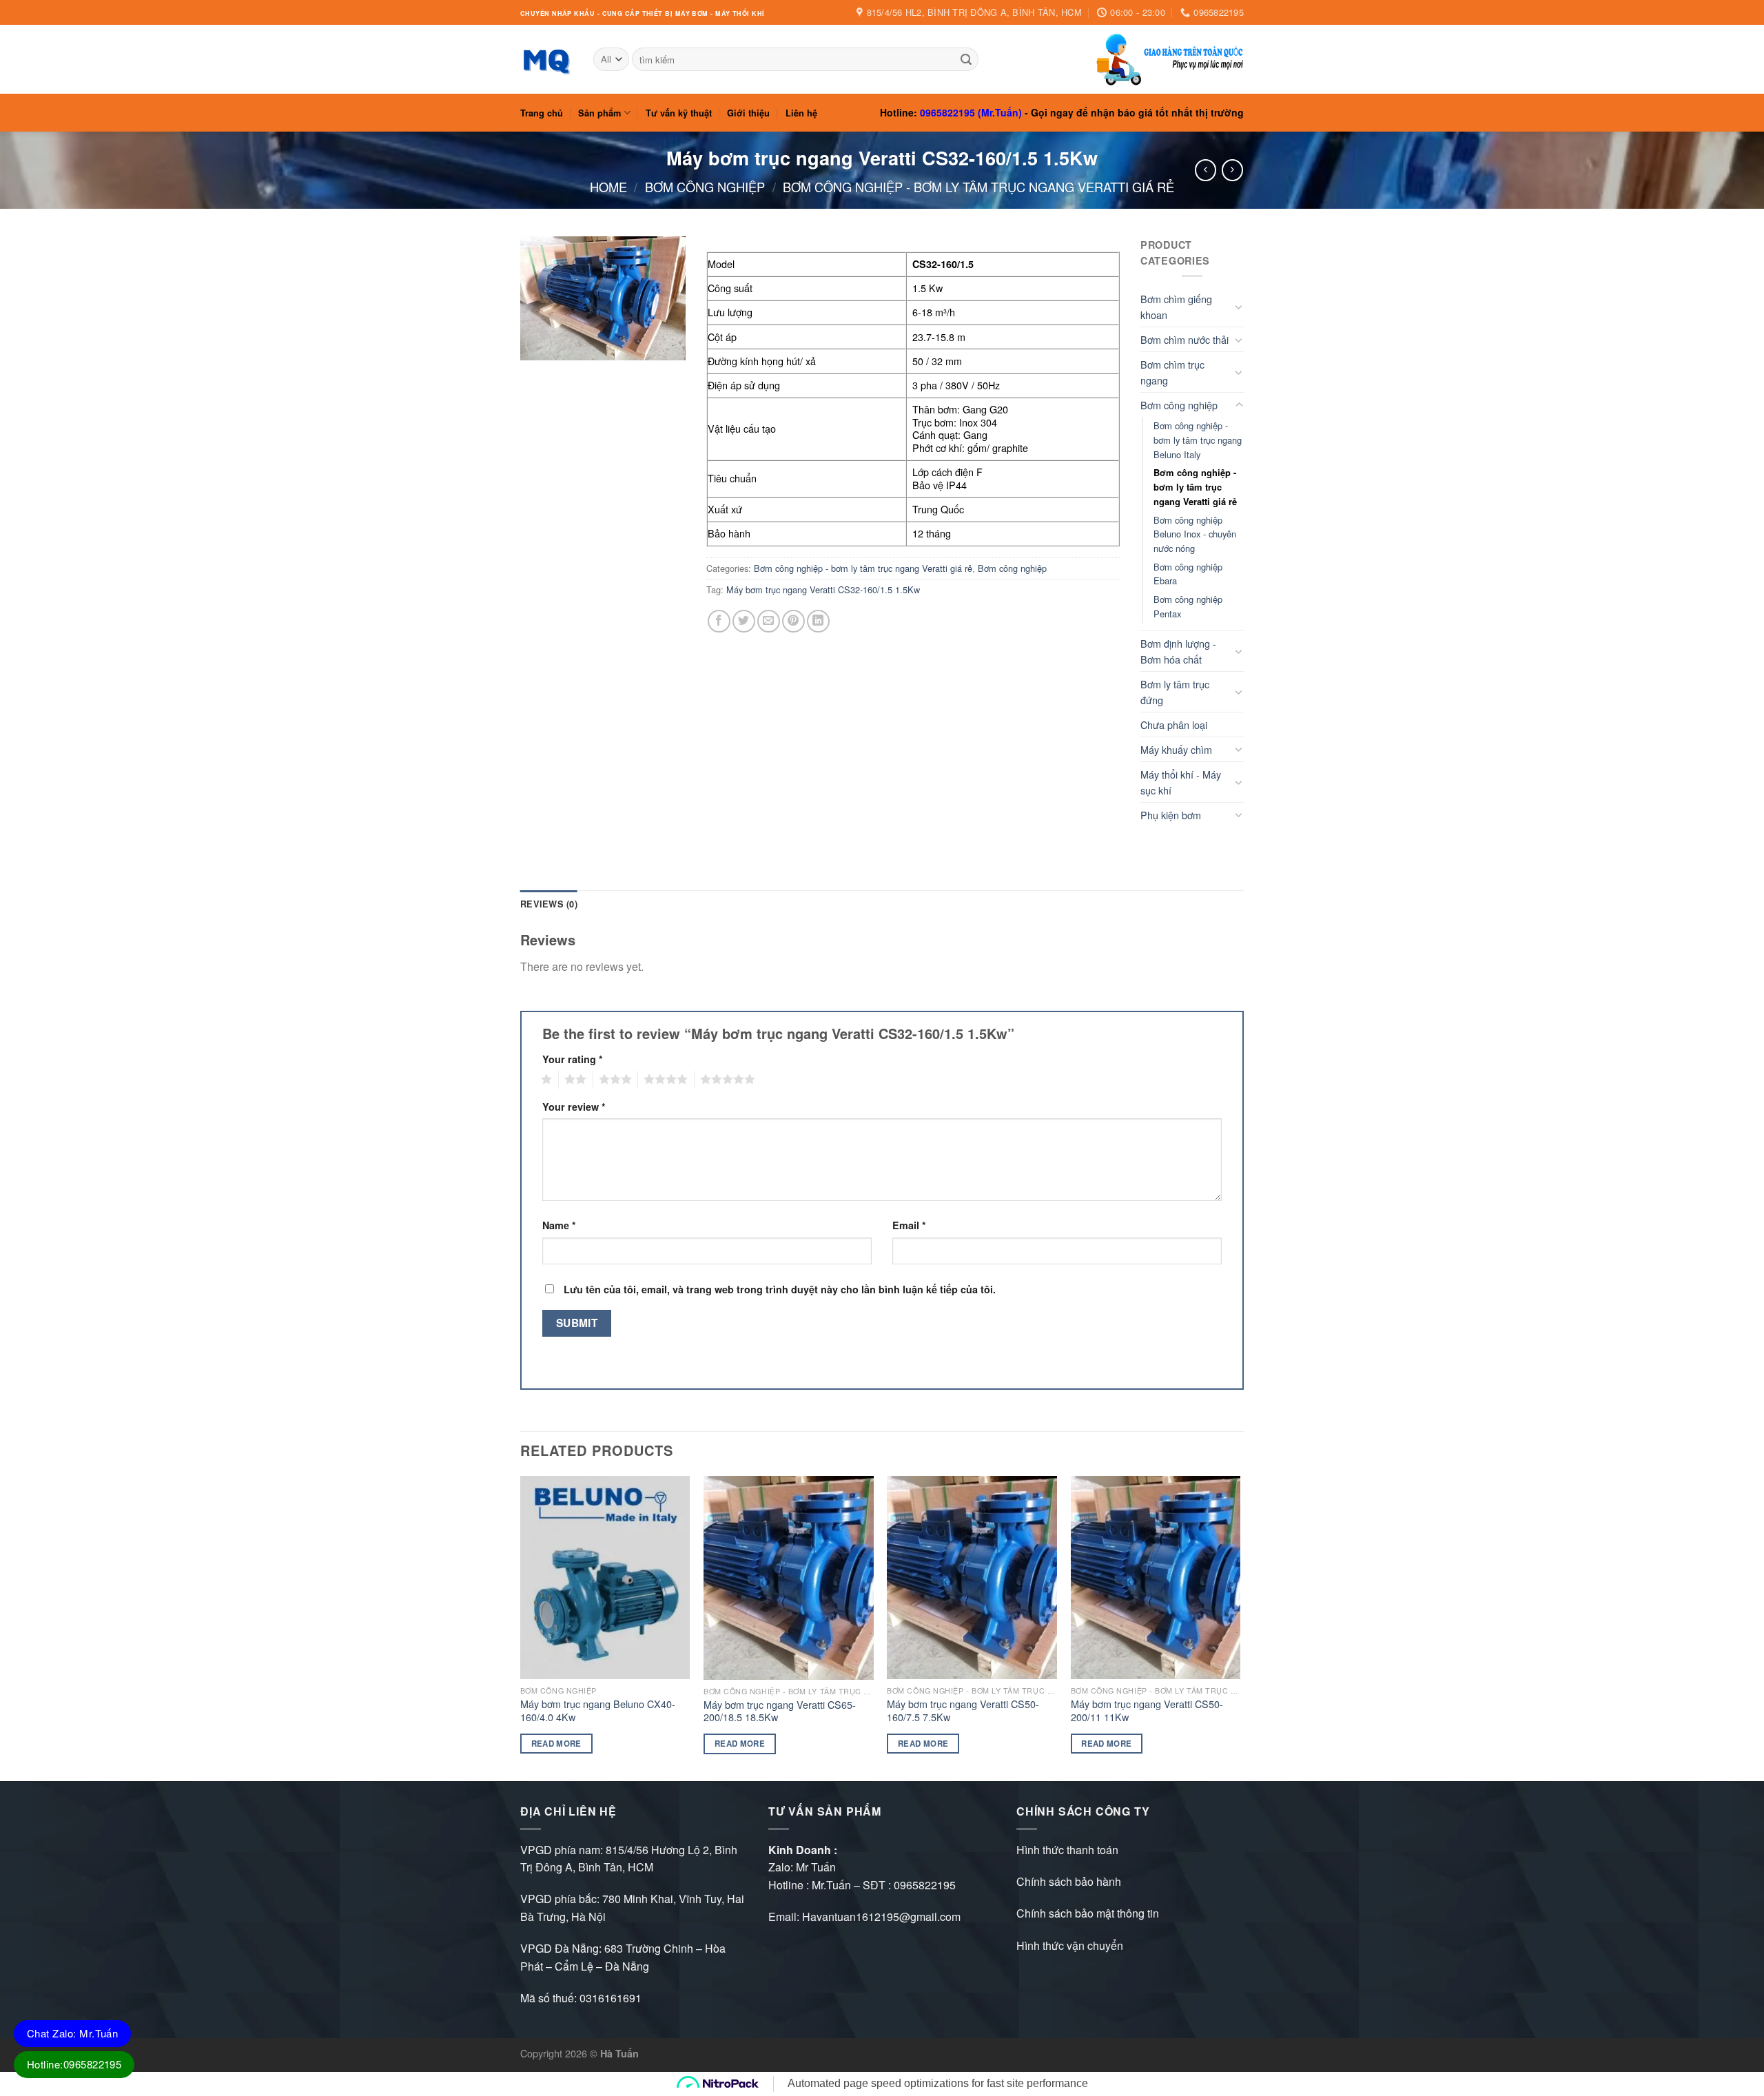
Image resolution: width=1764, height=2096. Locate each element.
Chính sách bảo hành (1069, 1881)
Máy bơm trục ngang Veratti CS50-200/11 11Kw (1147, 1710)
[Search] (966, 59)
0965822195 (925, 1885)
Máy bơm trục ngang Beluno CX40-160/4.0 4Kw (598, 1710)
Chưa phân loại (1174, 725)
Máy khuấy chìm (1176, 749)
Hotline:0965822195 (74, 2064)
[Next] (1240, 1627)
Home (608, 187)
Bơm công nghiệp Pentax (1188, 606)
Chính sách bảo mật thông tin (1088, 1913)
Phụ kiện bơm (1171, 815)
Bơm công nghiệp (705, 187)
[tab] (549, 904)
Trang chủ (542, 113)
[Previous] (521, 1627)
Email (909, 1225)
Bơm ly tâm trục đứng (1175, 692)
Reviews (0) (549, 904)
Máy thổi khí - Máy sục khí (1181, 782)
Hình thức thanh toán (1067, 1850)
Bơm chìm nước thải (1184, 339)
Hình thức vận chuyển (1070, 1945)
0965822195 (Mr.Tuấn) (971, 112)
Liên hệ (801, 113)
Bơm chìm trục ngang (1172, 372)
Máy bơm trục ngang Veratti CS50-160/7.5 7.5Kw (963, 1710)
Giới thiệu (748, 113)
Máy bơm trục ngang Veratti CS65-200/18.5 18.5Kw (780, 1711)
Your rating (573, 1059)
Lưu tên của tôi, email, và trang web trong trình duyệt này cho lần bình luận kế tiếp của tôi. (780, 1289)
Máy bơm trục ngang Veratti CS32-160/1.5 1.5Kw (823, 589)
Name (559, 1225)
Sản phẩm (599, 113)
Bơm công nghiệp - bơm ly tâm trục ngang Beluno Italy (1198, 440)
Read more (556, 1744)
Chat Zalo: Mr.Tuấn (72, 2033)
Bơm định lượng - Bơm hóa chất (1178, 651)
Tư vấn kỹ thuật (679, 113)
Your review (574, 1107)
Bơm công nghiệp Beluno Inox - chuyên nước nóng (1195, 534)
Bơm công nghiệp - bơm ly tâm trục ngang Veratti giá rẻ (978, 187)
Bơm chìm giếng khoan (1176, 307)
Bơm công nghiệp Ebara (1188, 574)
